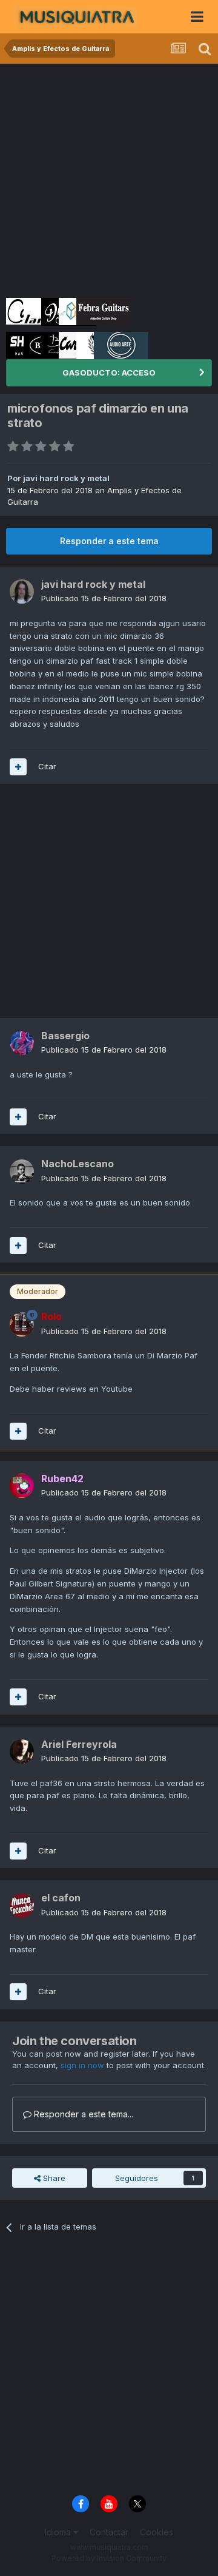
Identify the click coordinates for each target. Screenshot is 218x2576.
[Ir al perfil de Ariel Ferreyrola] (22, 1752)
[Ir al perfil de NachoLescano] (22, 1172)
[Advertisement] (109, 179)
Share (53, 2178)
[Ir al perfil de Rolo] (22, 1324)
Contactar (109, 2532)
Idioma (59, 2532)
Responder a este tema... (82, 2114)
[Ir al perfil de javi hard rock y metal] (22, 592)
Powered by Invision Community (109, 2558)
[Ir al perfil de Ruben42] (22, 1486)
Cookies (157, 2532)
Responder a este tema (109, 541)
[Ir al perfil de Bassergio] (22, 1043)
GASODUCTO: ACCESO (109, 373)
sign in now (82, 2065)
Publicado (104, 598)
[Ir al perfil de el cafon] (22, 1906)
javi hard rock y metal (66, 478)
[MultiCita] (18, 767)
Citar (47, 766)
